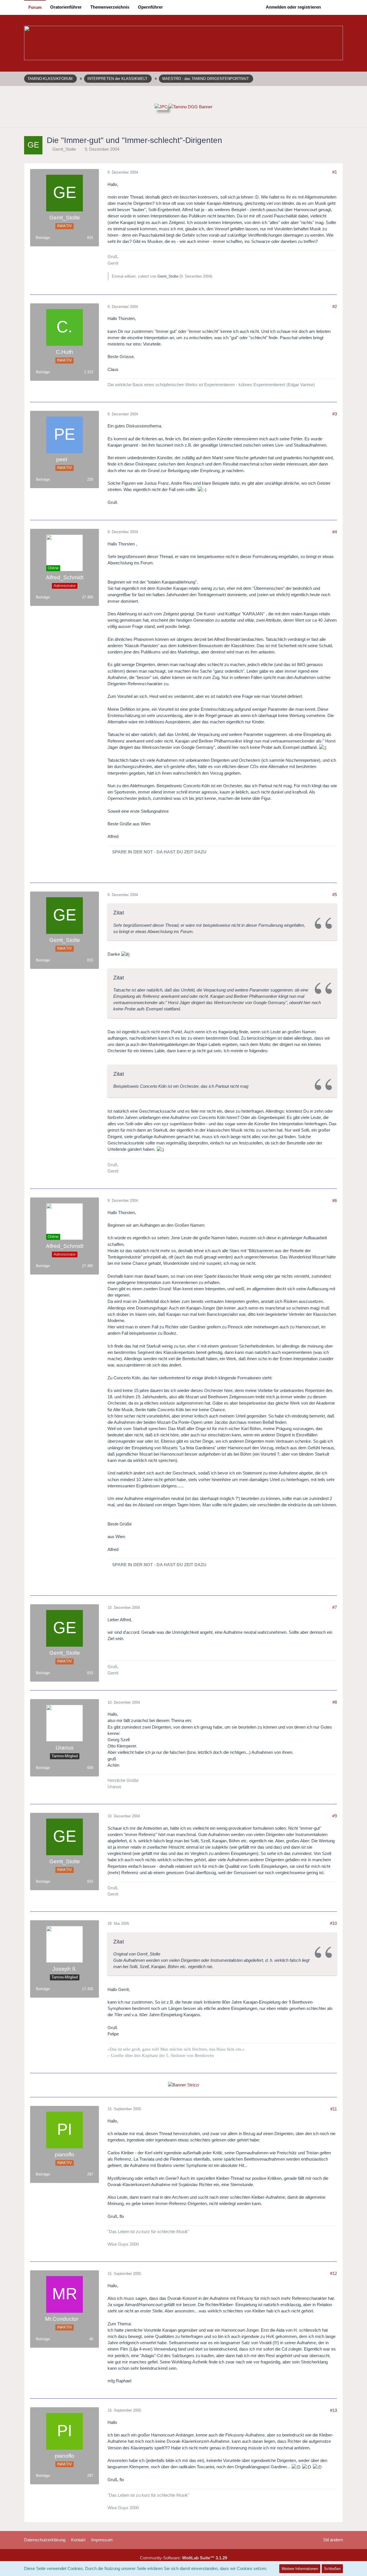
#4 (335, 532)
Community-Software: (183, 2558)
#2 (335, 306)
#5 (335, 895)
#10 (333, 1923)
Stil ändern (333, 2540)
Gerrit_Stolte (64, 149)
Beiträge (43, 238)
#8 (335, 1702)
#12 (333, 2273)
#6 (335, 1200)
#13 (333, 2410)
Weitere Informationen (300, 2569)
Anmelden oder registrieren (293, 7)
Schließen (332, 2569)
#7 (335, 1607)
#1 (335, 172)
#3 (335, 414)
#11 (334, 2109)
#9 (335, 1816)
